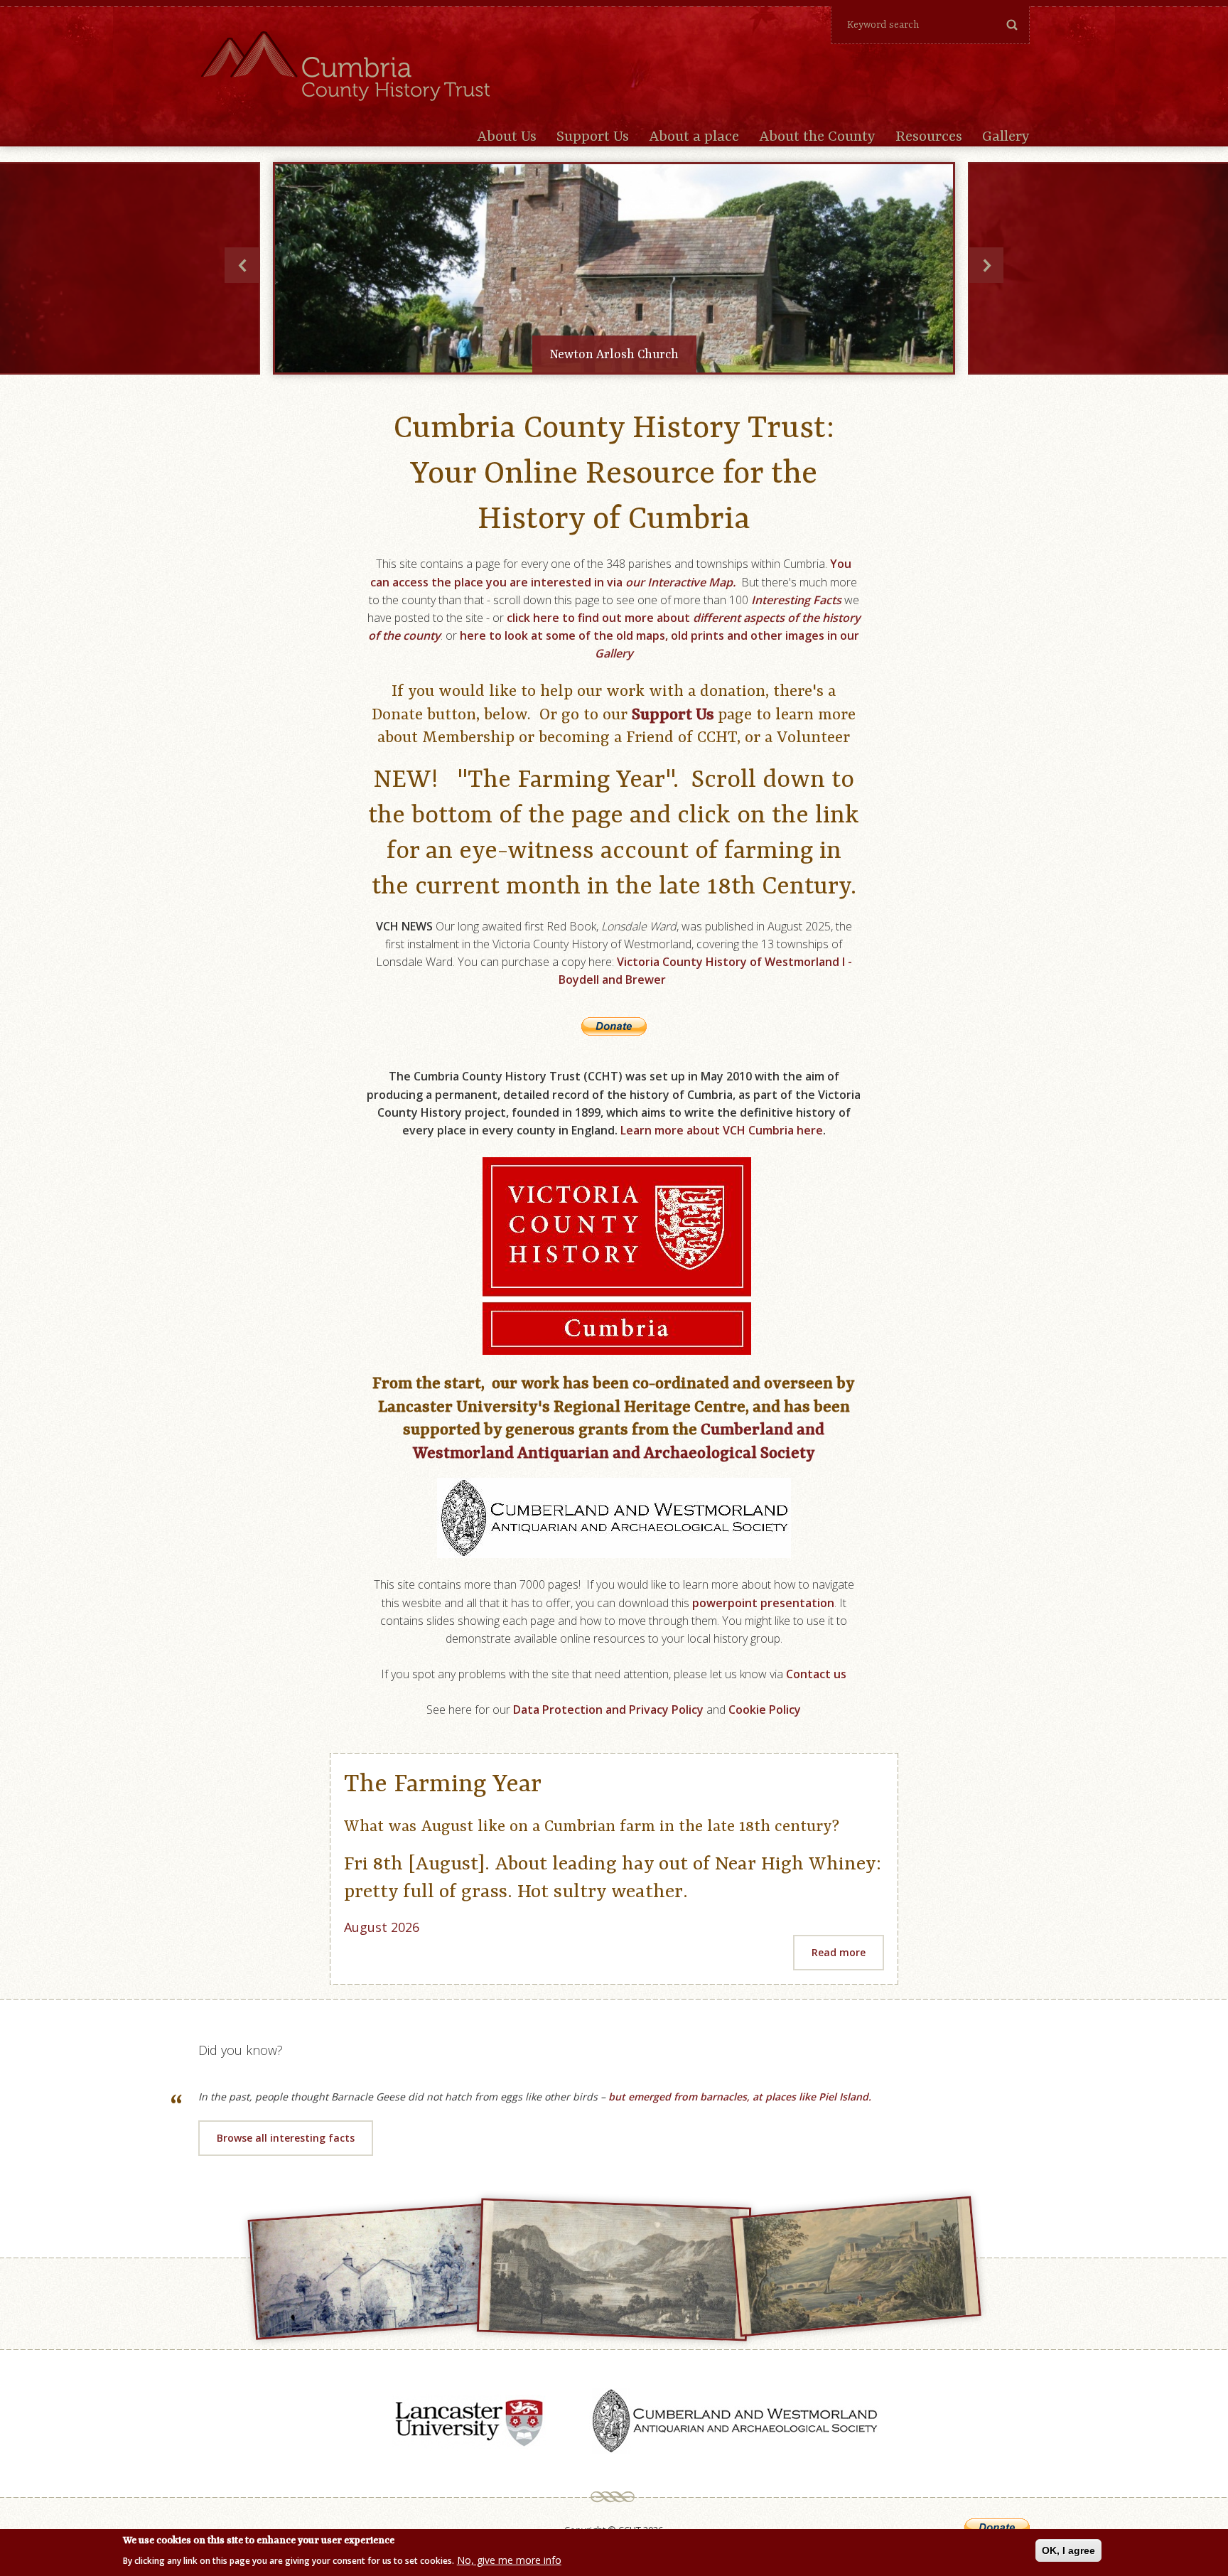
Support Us (593, 137)
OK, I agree (1068, 2550)
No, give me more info (509, 2559)
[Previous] (242, 265)
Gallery (1006, 137)
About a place (694, 137)
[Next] (986, 265)
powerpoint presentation (763, 1603)
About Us (507, 137)
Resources (929, 137)
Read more (839, 1952)
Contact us (816, 1674)
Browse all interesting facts (286, 2138)
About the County (817, 137)
